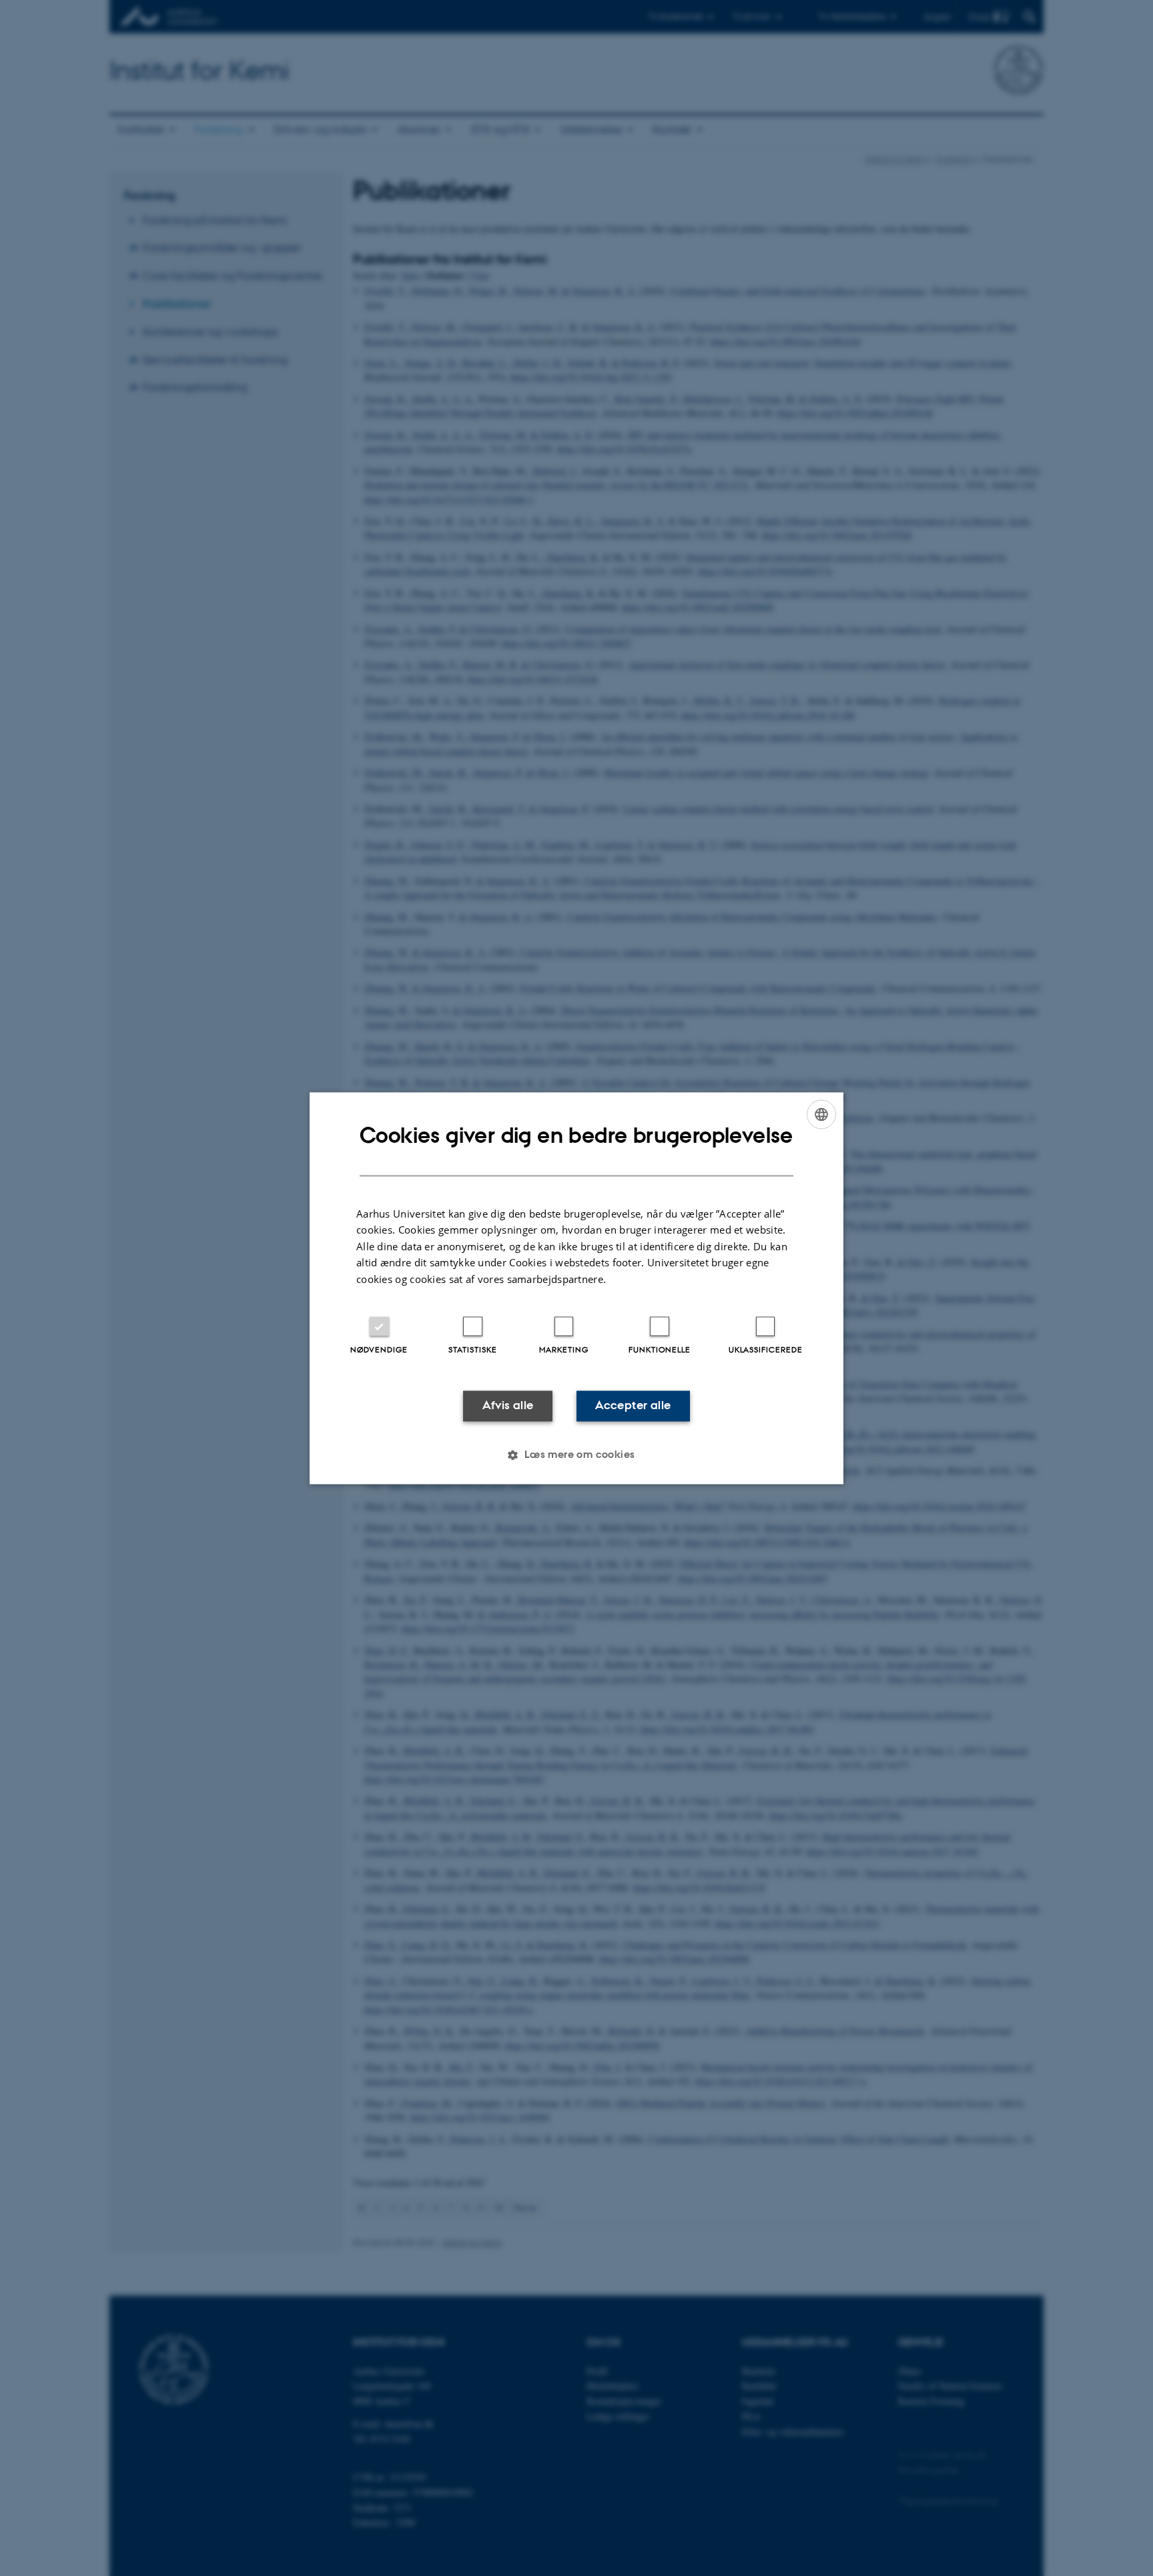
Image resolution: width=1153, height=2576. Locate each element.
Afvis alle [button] (508, 1406)
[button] (576, 1455)
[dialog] (576, 1288)
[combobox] (821, 1114)
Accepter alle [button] (633, 1406)
